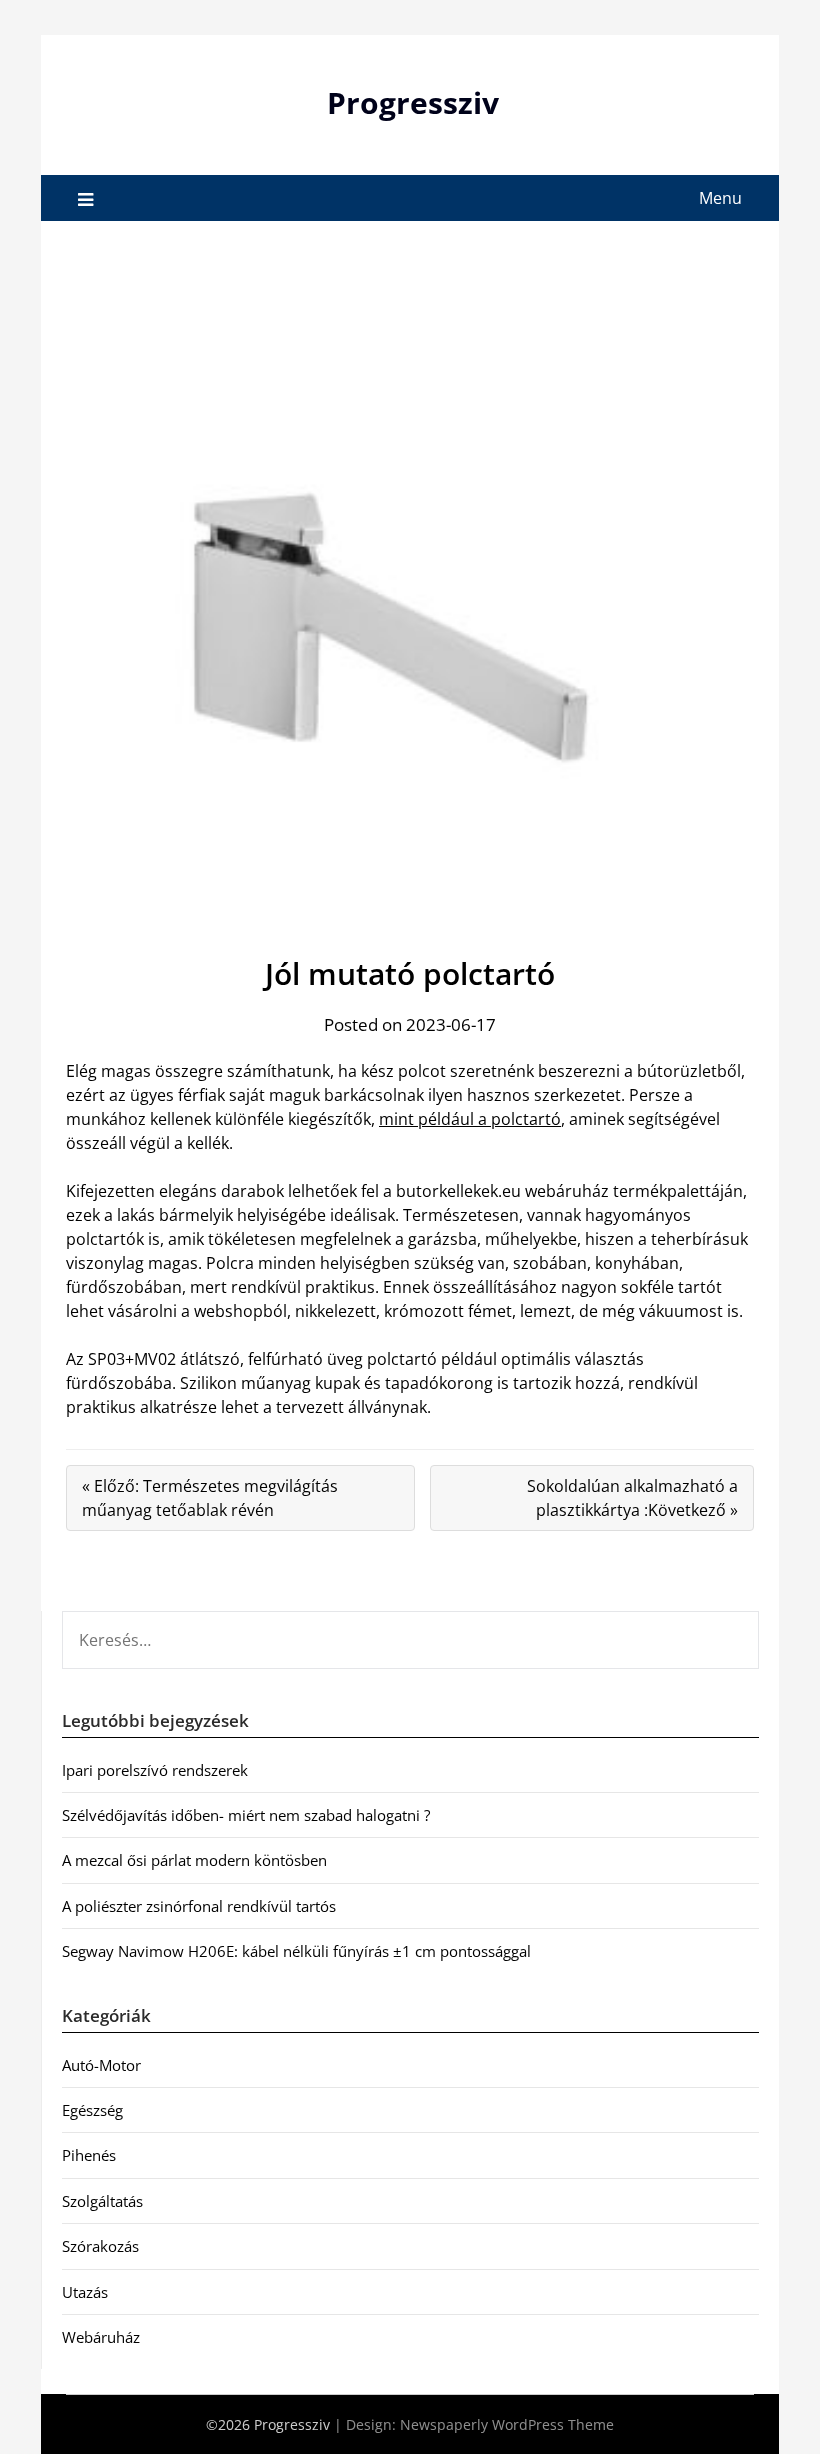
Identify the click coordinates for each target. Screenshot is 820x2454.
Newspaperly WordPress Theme (507, 2424)
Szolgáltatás (102, 2201)
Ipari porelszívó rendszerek (155, 1770)
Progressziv (413, 102)
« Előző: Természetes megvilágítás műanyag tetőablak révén (210, 1498)
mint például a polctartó (470, 1119)
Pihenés (89, 2155)
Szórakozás (100, 2246)
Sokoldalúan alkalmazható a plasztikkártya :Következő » (632, 1498)
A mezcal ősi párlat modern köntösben (194, 1860)
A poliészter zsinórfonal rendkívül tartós (199, 1906)
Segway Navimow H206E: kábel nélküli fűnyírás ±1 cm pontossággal (296, 1951)
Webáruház (101, 2337)
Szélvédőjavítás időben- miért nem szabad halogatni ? (246, 1815)
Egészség (92, 2110)
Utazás (85, 2292)
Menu (720, 198)
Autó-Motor (101, 2065)
